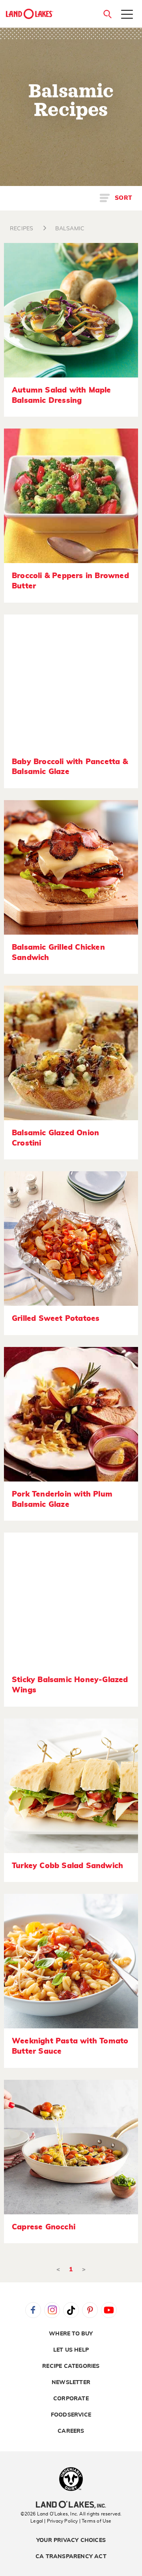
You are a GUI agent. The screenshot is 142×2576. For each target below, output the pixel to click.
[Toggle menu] (127, 15)
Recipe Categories (71, 2366)
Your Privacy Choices (71, 2540)
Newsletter (71, 2383)
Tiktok (71, 2310)
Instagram (52, 2310)
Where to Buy (71, 2334)
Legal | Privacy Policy (54, 2521)
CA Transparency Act (71, 2557)
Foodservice (71, 2415)
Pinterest (90, 2310)
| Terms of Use (95, 2521)
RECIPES (21, 229)
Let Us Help (71, 2350)
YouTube (109, 2310)
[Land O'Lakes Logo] (30, 14)
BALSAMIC (70, 229)
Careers (71, 2431)
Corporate (71, 2399)
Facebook (33, 2310)
